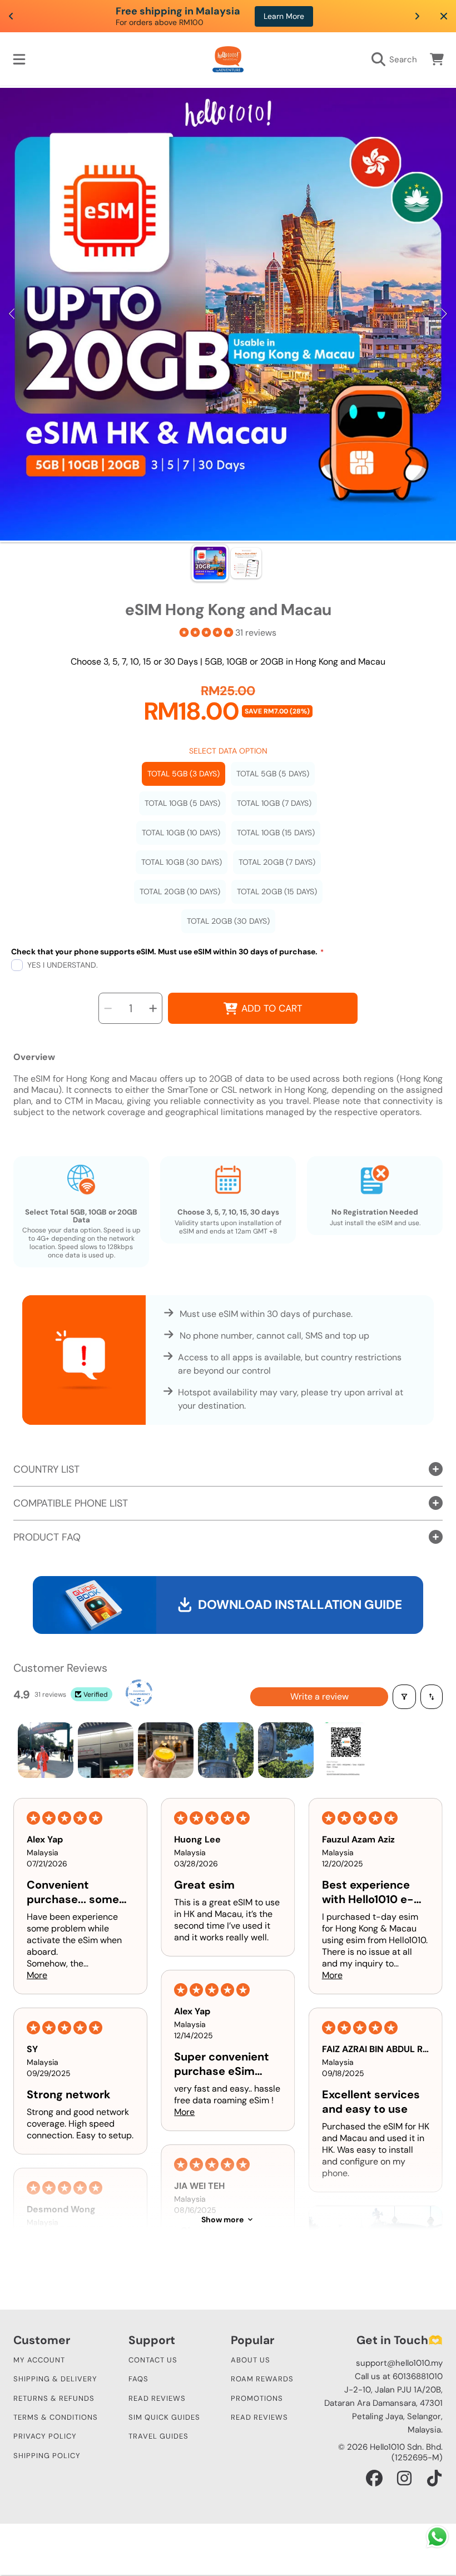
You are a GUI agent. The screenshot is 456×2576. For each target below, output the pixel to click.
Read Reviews (157, 2398)
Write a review (319, 1696)
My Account (39, 2360)
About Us (251, 2360)
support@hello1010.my (399, 2363)
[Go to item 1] (46, 1750)
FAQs (138, 2379)
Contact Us (153, 2360)
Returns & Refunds (54, 2398)
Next (444, 314)
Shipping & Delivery (55, 2379)
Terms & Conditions (56, 2417)
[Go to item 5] (286, 1750)
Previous (12, 314)
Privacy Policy (45, 2436)
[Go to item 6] (346, 1750)
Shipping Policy (47, 2456)
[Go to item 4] (226, 1750)
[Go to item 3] (166, 1750)
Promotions (257, 2398)
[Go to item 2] (106, 1750)
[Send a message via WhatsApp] (437, 2537)
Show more (222, 2220)
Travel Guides (158, 2436)
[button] (19, 60)
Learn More (267, 16)
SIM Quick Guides (164, 2417)
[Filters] (404, 1697)
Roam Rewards (262, 2379)
